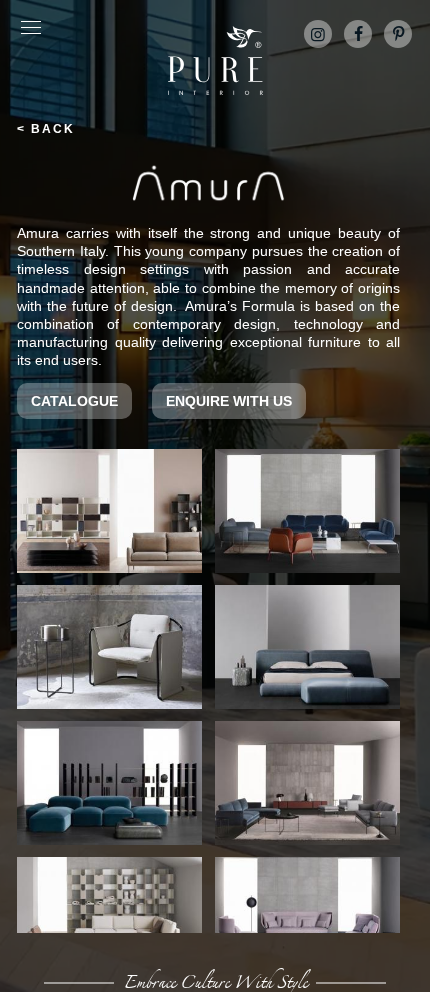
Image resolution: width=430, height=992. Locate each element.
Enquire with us (229, 401)
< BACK (46, 129)
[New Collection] (110, 919)
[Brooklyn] (308, 511)
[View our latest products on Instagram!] (318, 34)
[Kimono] (110, 647)
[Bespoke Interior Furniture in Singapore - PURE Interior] (215, 60)
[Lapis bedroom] (308, 647)
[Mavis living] (308, 783)
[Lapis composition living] (110, 783)
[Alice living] (110, 511)
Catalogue (74, 401)
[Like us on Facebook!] (358, 34)
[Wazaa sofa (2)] (308, 919)
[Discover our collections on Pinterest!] (398, 34)
